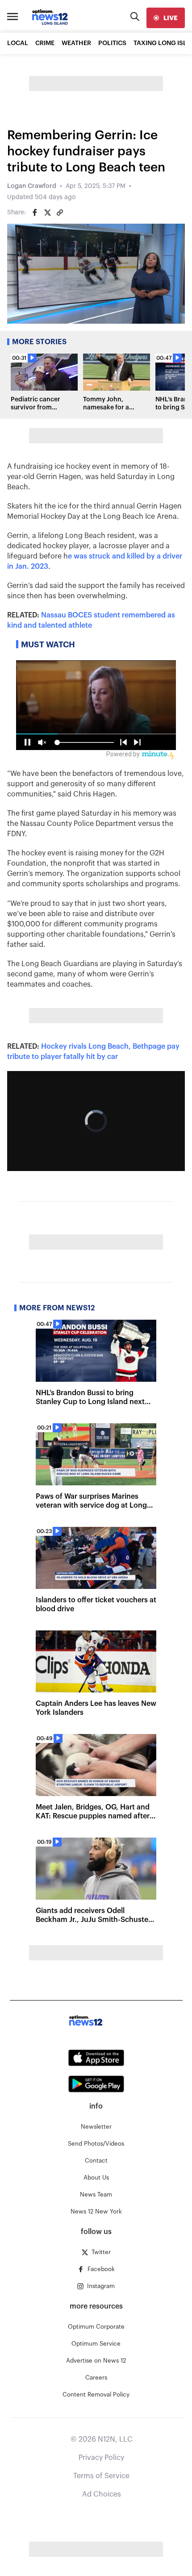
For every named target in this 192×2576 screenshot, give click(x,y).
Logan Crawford (32, 186)
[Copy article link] (60, 213)
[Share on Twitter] (47, 213)
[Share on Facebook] (35, 213)
